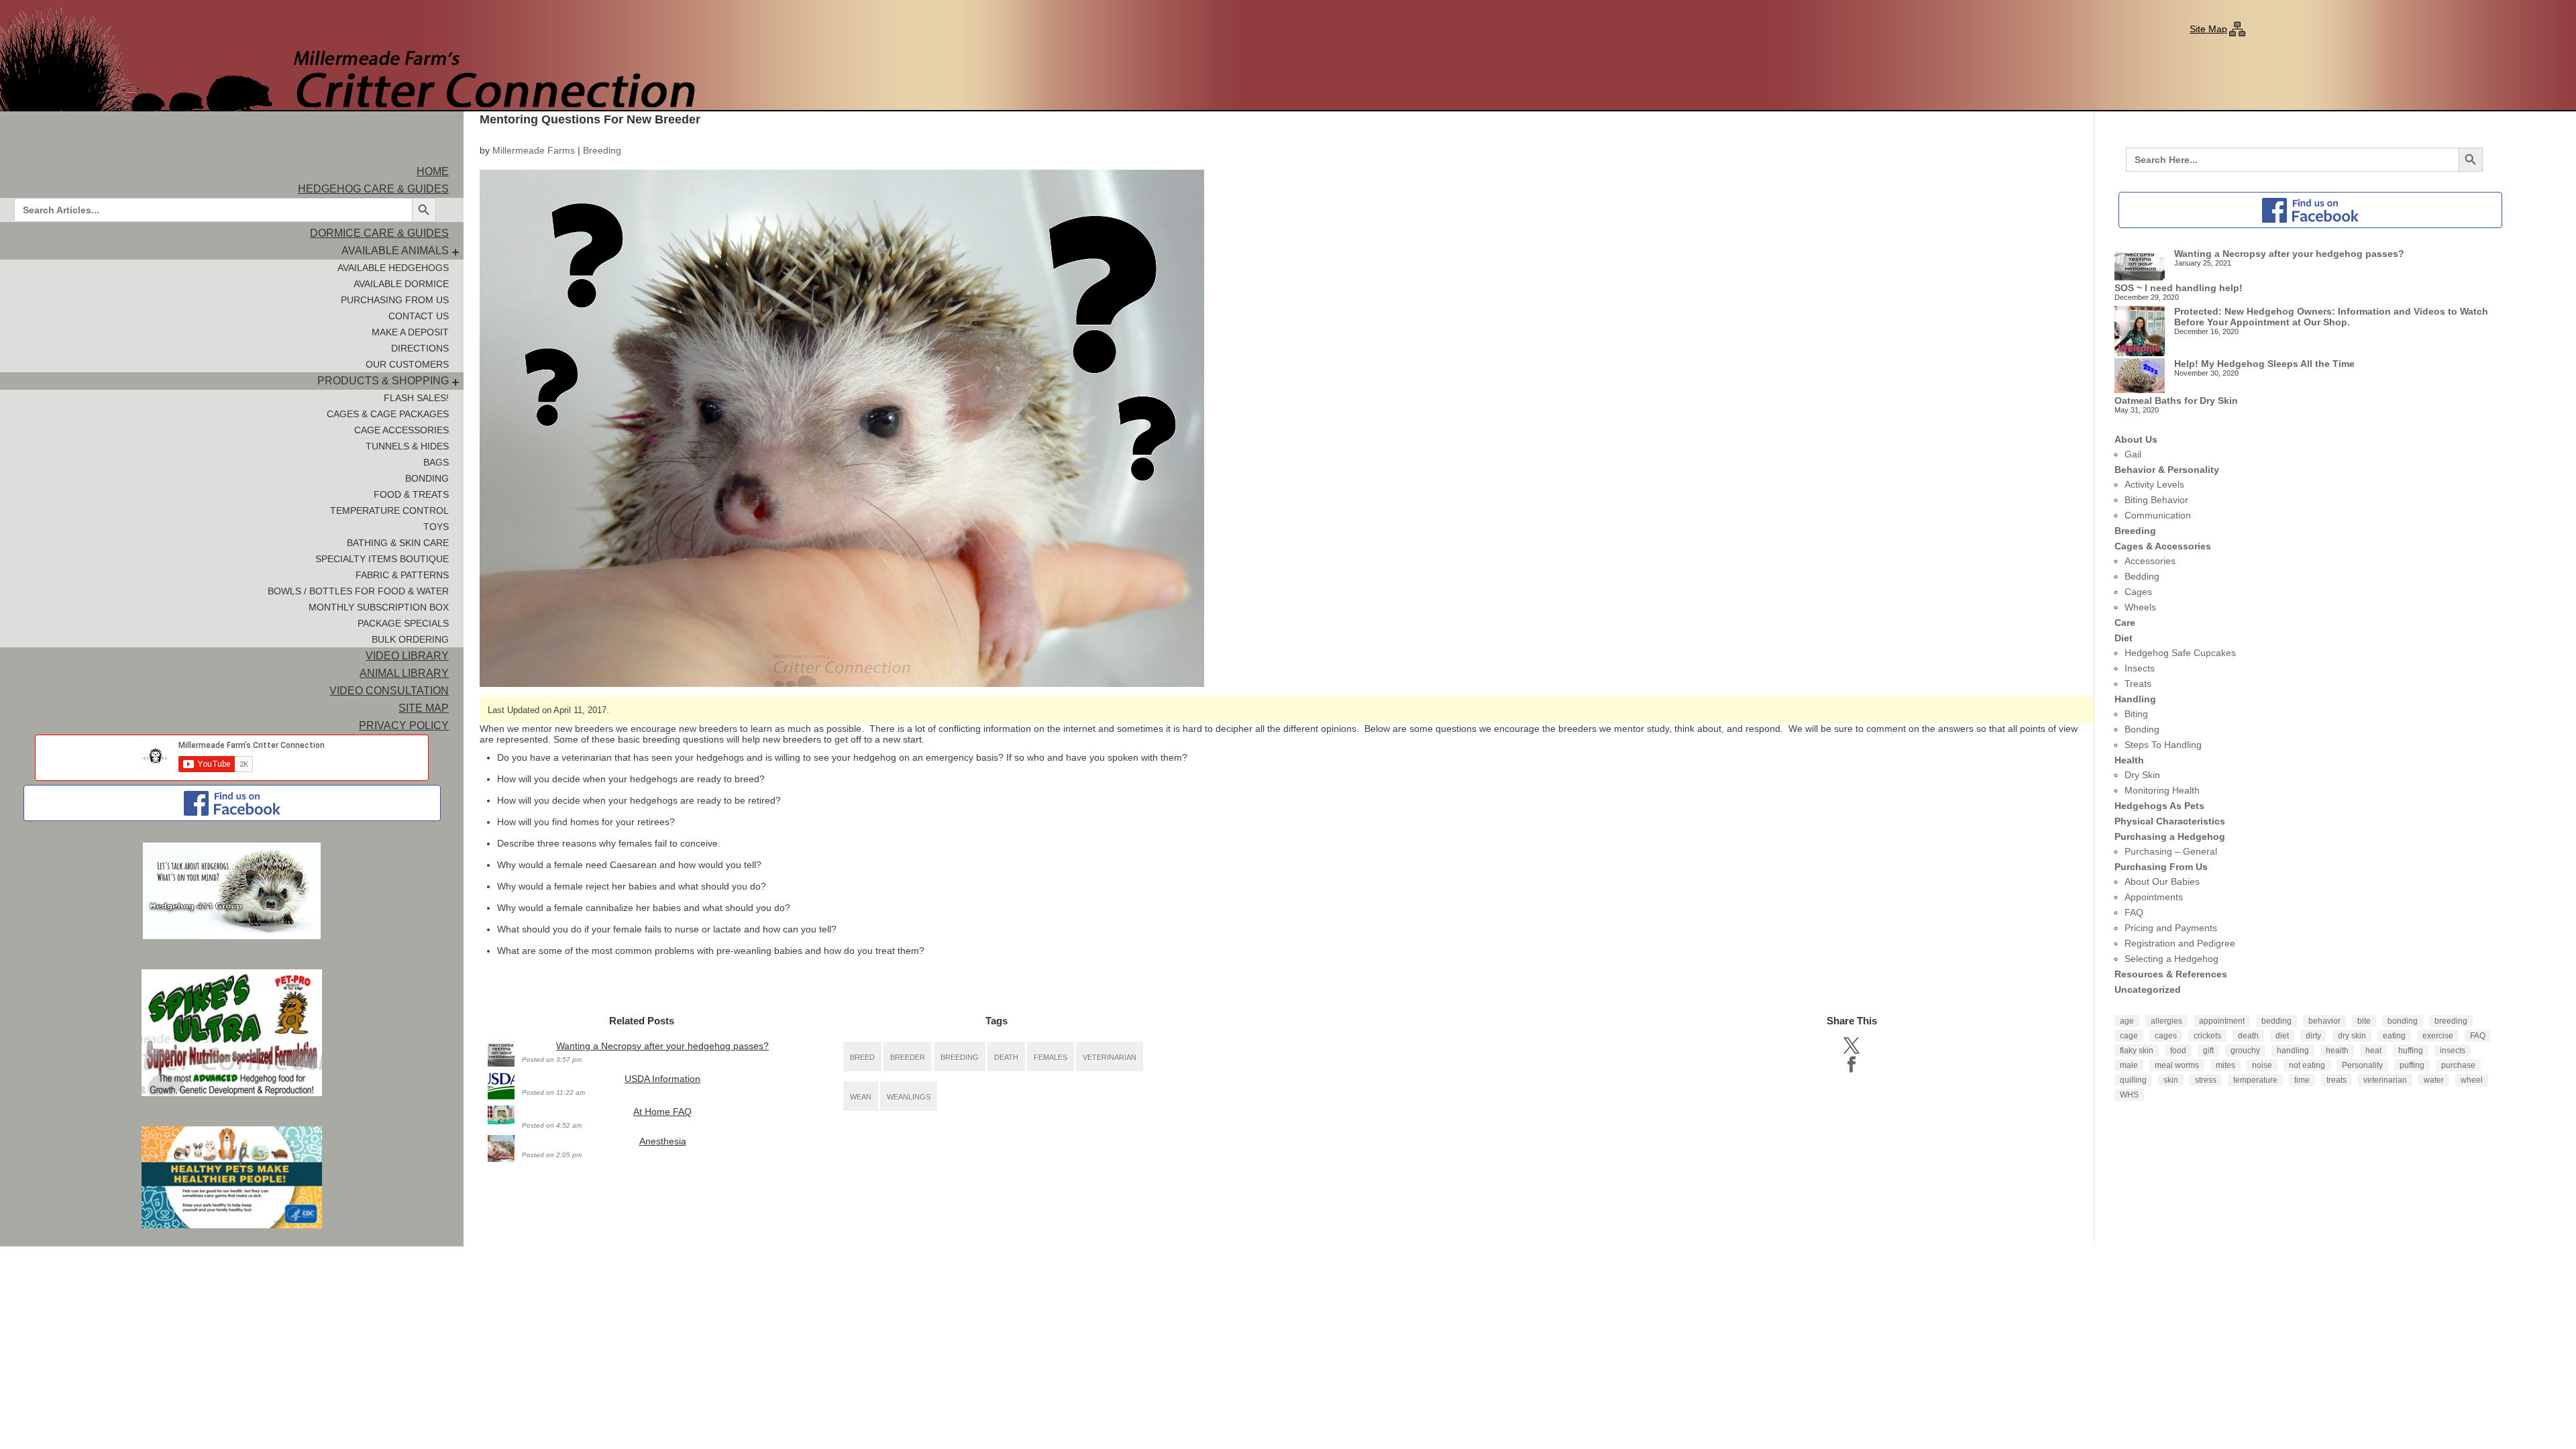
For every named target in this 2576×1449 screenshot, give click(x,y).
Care (2125, 623)
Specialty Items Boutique (382, 559)
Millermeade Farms (534, 150)
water (2434, 1080)
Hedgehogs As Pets (2159, 806)
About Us (2136, 439)
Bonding (427, 478)
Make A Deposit (410, 332)
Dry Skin (2142, 775)
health (2337, 1051)
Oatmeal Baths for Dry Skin (2176, 400)
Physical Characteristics (2170, 821)
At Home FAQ (662, 1112)
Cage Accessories (401, 430)
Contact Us (419, 316)
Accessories (2150, 561)
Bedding (2142, 576)
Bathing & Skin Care (398, 543)
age (2127, 1021)
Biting (2136, 714)
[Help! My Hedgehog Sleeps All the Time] (2140, 377)
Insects (2140, 668)
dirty (2313, 1036)
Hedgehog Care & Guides (373, 189)
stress (2206, 1080)
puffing (2412, 1065)
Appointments (2154, 897)
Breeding (602, 150)
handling (2293, 1051)
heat (2373, 1051)
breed (862, 1057)
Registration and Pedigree (2180, 943)
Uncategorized (2148, 989)
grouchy (2245, 1051)
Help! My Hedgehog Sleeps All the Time (2264, 364)
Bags (436, 462)
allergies (2166, 1021)
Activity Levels (2154, 484)
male (2129, 1065)
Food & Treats (411, 494)
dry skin (2352, 1036)
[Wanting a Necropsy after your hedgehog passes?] (2140, 265)
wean (861, 1097)
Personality (2362, 1065)
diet (2282, 1036)
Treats (2138, 684)
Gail (2133, 454)
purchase (2458, 1065)
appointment (2222, 1021)
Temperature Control (389, 511)
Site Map (2208, 29)
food (2178, 1051)
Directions (420, 348)
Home (433, 171)
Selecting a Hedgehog (2171, 959)
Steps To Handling (2163, 745)
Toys (436, 527)
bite (2364, 1021)
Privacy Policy (404, 726)
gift (2208, 1051)
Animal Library (404, 673)
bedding (2276, 1021)
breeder (908, 1057)
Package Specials (403, 623)
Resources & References (2171, 974)
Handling (2135, 699)
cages (2166, 1036)
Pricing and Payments (2171, 928)
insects (2453, 1051)
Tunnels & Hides (407, 446)
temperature (2255, 1080)
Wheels (2140, 607)
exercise (2438, 1036)
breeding (960, 1057)
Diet (2124, 638)
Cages (2138, 592)
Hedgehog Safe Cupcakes (2180, 653)
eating (2394, 1036)
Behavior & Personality (2167, 470)
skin (2171, 1080)
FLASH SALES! (416, 398)
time (2302, 1080)
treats (2337, 1080)
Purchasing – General (2171, 851)
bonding (2403, 1021)
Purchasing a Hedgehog (2170, 837)
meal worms (2177, 1065)
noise (2262, 1065)
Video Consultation (389, 691)
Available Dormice (401, 284)
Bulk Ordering (410, 639)
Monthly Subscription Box (379, 607)
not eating (2307, 1065)
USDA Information (662, 1079)
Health (2129, 760)
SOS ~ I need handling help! (2179, 288)
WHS (2129, 1095)
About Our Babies (2162, 881)
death (1006, 1057)
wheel (2472, 1080)
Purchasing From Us (395, 300)
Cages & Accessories (2163, 546)
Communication (2158, 515)
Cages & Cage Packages (388, 414)
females (1051, 1057)
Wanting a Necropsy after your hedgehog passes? (662, 1046)
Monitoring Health (2162, 790)
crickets (2207, 1036)
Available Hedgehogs (393, 268)
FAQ (2134, 912)
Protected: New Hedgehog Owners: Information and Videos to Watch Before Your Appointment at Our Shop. (2331, 317)
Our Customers (407, 364)
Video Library (407, 656)
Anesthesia (663, 1141)
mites (2225, 1065)
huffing (2411, 1051)
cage (2129, 1036)
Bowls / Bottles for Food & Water (358, 591)
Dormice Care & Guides (379, 233)
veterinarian (1110, 1057)
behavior (2324, 1021)
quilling (2133, 1080)
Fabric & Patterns (402, 575)
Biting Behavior (2156, 500)
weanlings (909, 1097)
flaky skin (2137, 1051)
